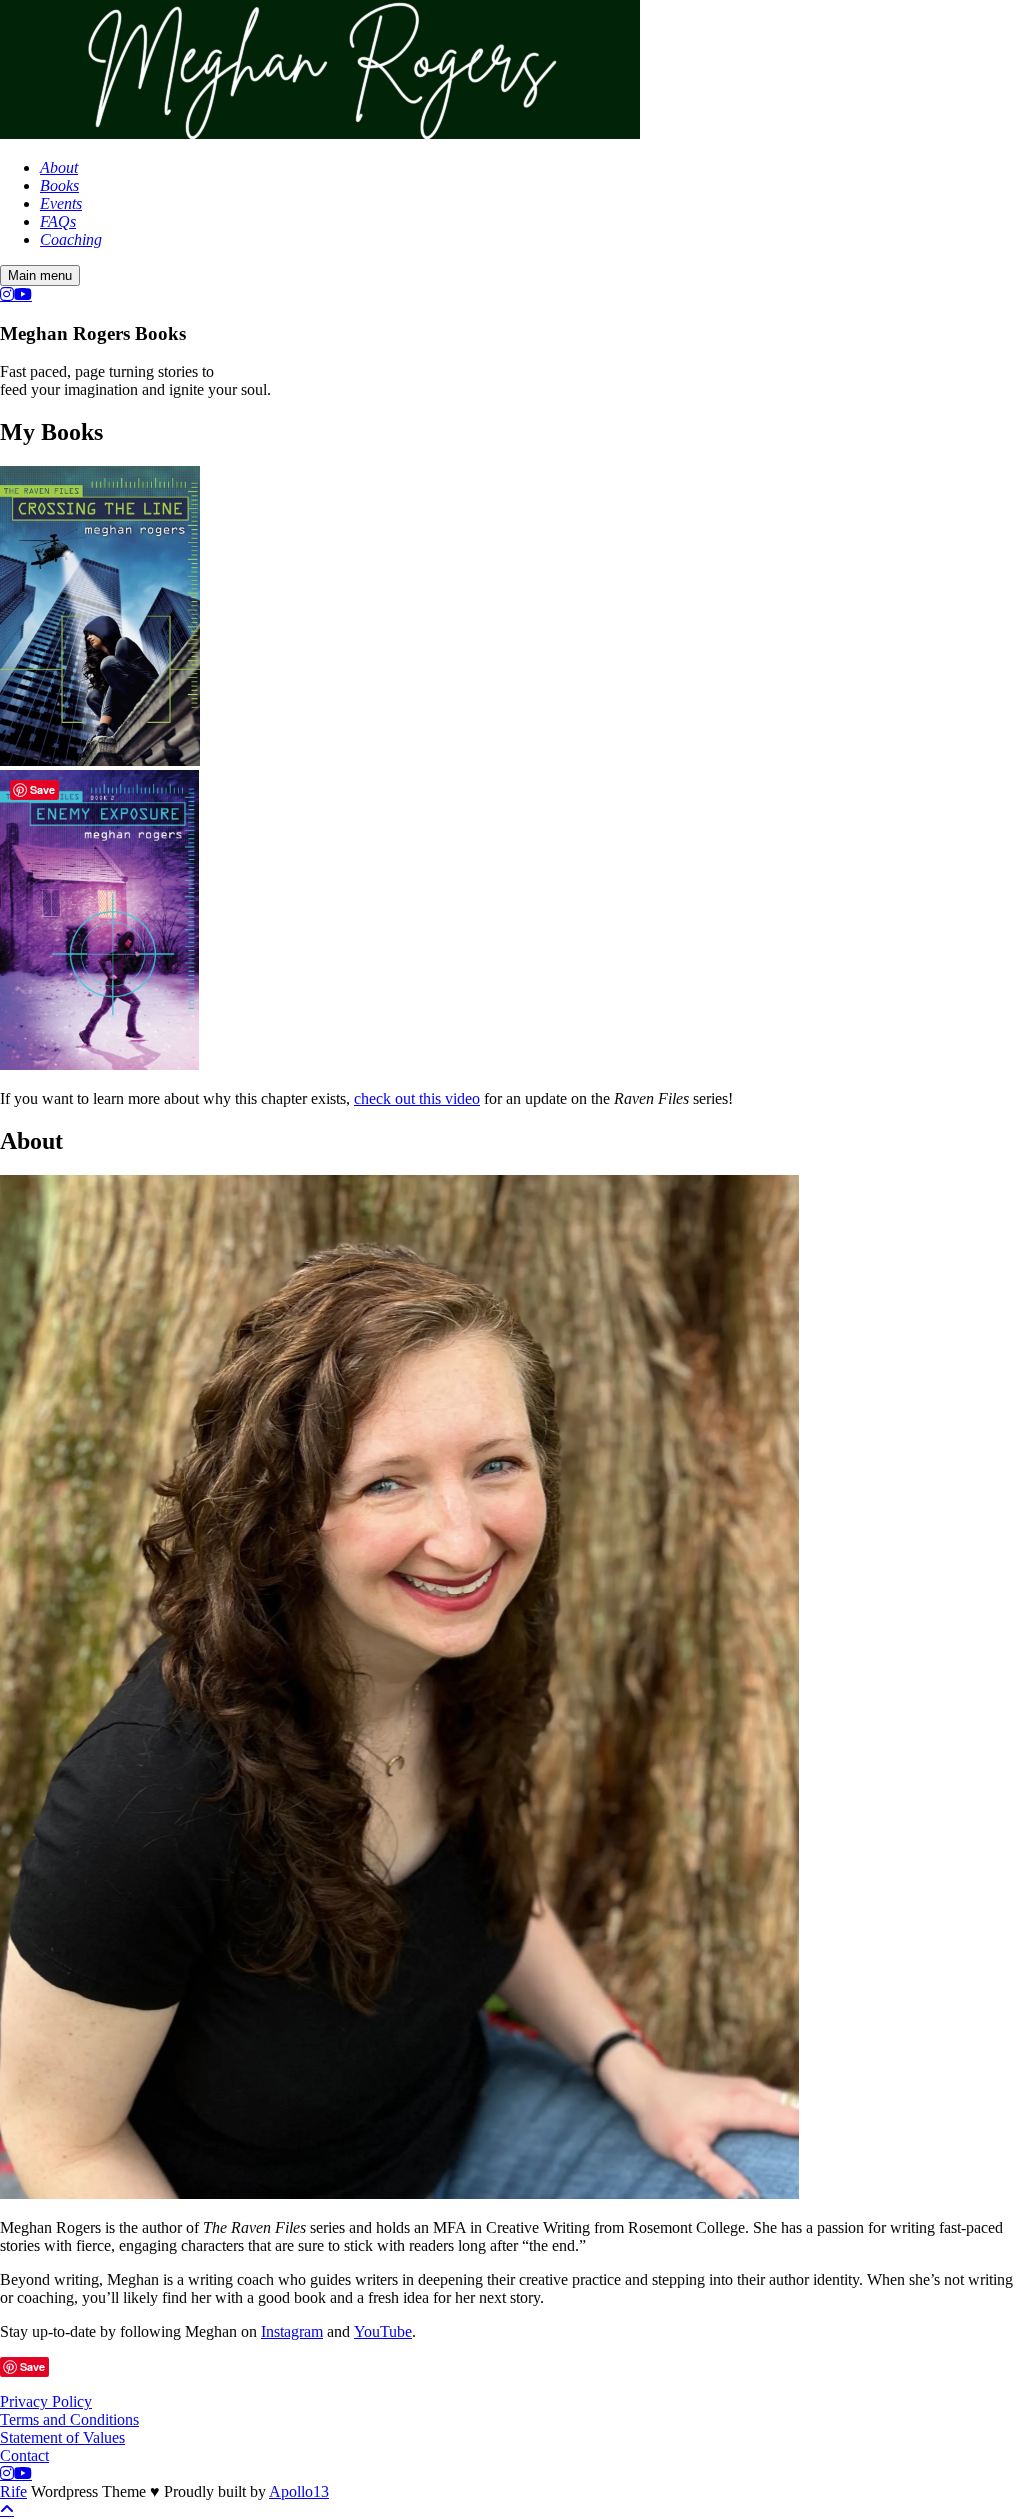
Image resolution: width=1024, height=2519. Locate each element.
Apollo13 (299, 2491)
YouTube (383, 2331)
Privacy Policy (46, 2401)
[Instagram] (7, 294)
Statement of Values (62, 2437)
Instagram (292, 2331)
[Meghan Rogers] (320, 133)
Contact (24, 2455)
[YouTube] (23, 294)
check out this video (417, 1098)
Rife (13, 2491)
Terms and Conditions (69, 2419)
